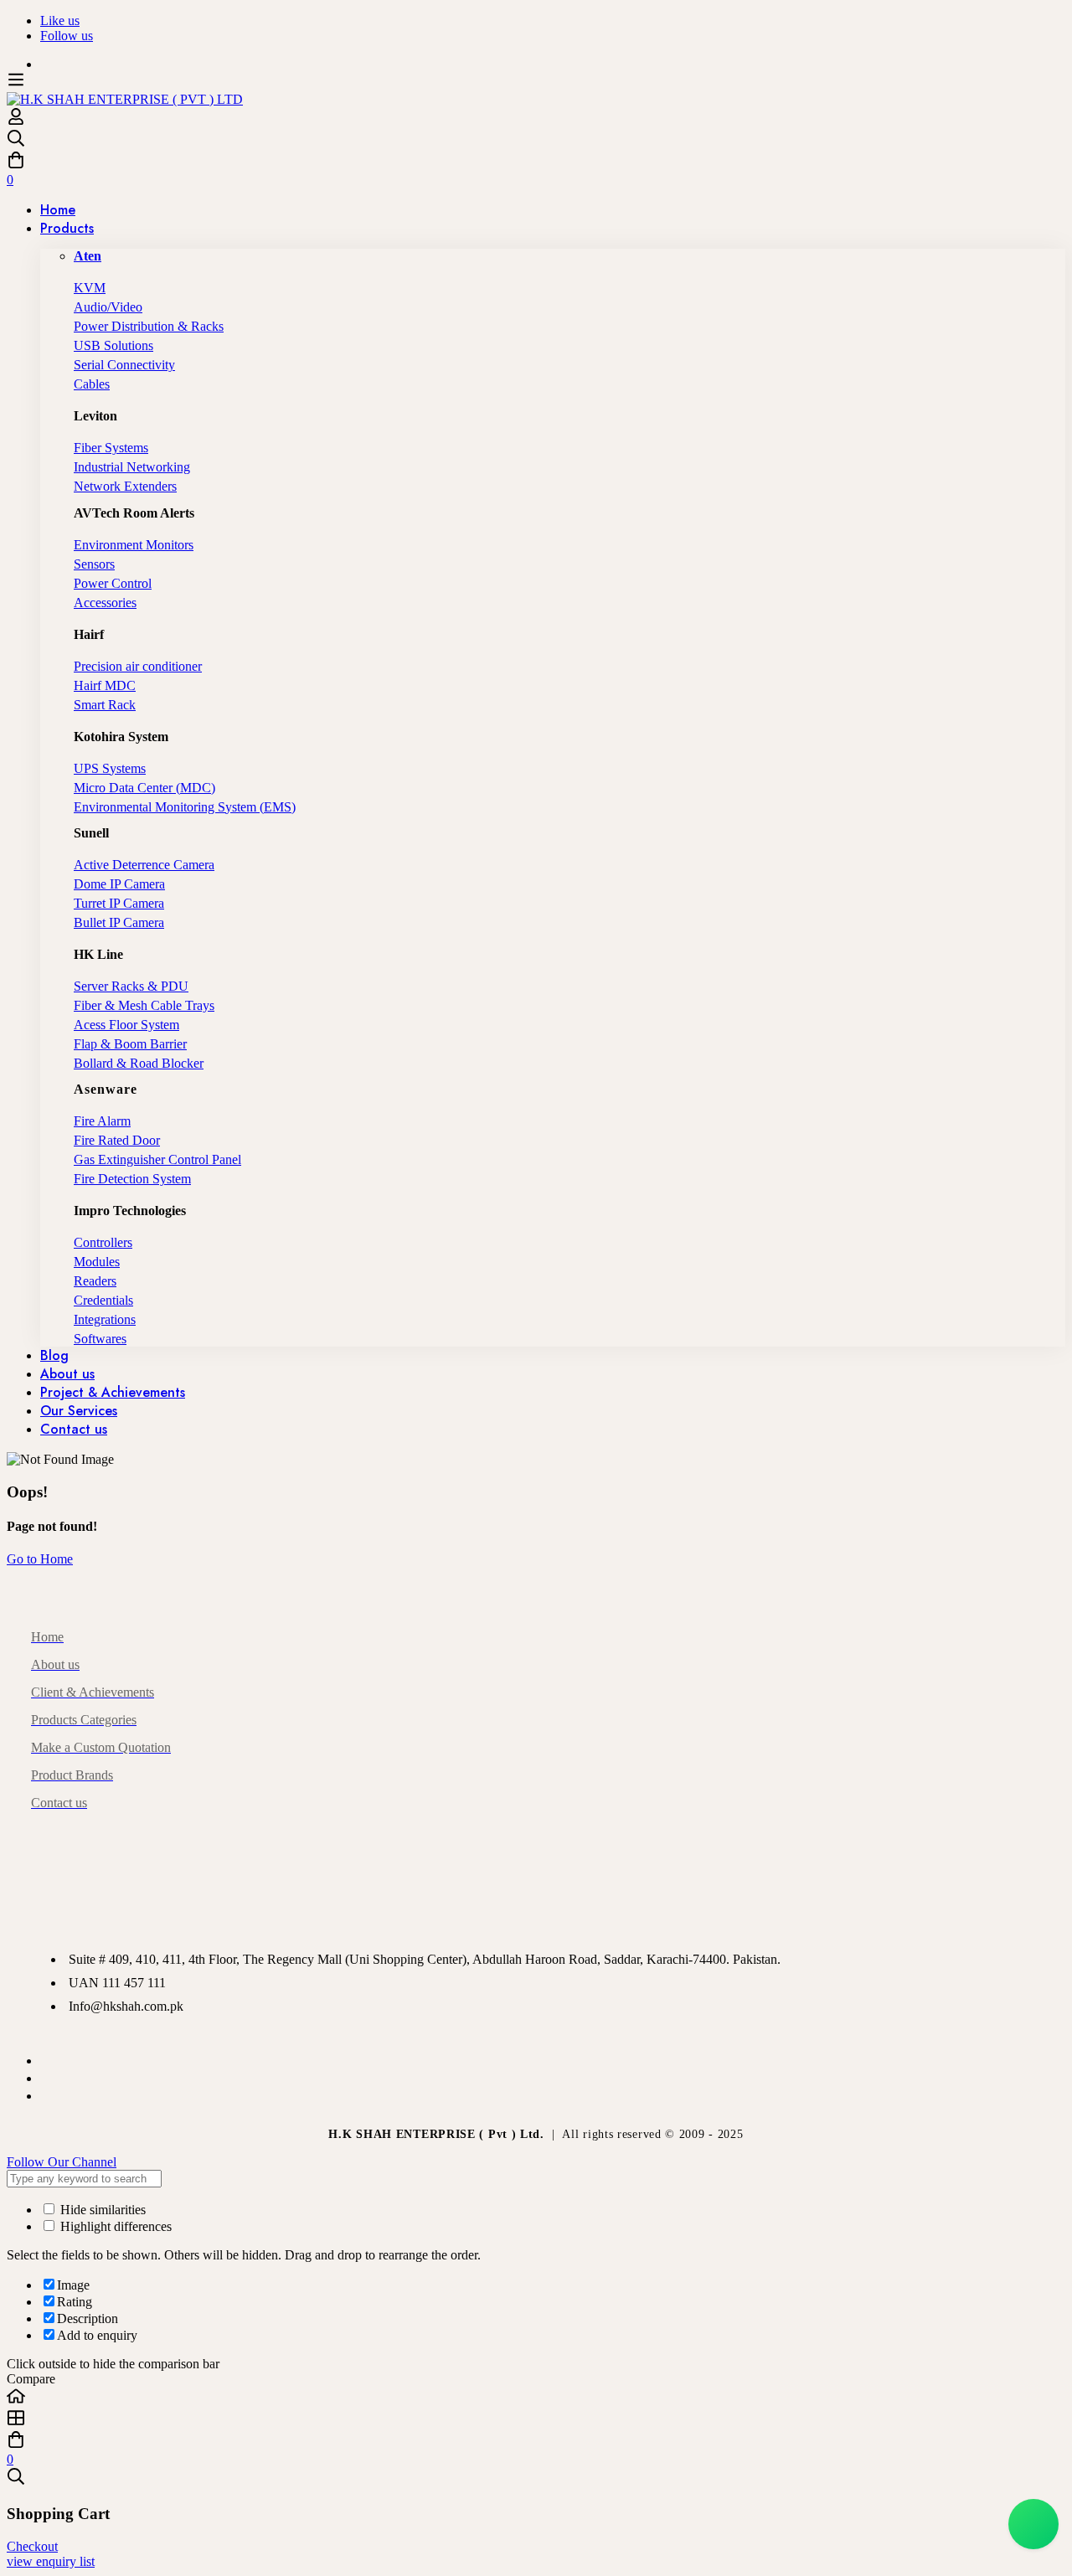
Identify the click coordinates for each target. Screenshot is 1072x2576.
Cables (92, 384)
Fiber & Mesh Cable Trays (144, 1005)
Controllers (103, 1242)
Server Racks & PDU (131, 986)
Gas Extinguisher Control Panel (157, 1159)
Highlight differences (114, 2226)
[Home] (536, 2398)
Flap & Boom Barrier (130, 1044)
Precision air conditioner (138, 666)
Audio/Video (108, 307)
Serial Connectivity (124, 365)
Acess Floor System (126, 1025)
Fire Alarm (102, 1121)
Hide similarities (101, 2210)
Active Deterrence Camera (144, 865)
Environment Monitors (134, 545)
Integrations (105, 1319)
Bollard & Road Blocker (139, 1063)
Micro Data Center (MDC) (144, 788)
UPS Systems (110, 768)
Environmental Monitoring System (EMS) (185, 807)
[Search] (536, 140)
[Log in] (16, 121)
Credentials (103, 1300)
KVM (90, 288)
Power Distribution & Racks (149, 326)
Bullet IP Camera (119, 922)
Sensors (94, 564)
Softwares (100, 1339)
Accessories (105, 603)
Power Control (113, 583)
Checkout (32, 2546)
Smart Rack (105, 705)
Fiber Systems (111, 448)
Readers (95, 1281)
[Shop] (536, 2419)
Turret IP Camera (119, 903)
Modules (97, 1262)
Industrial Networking (132, 467)
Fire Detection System (132, 1179)
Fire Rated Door (117, 1140)
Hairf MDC (105, 685)
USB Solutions (113, 345)
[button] (536, 2162)
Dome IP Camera (119, 884)
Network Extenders (125, 486)
